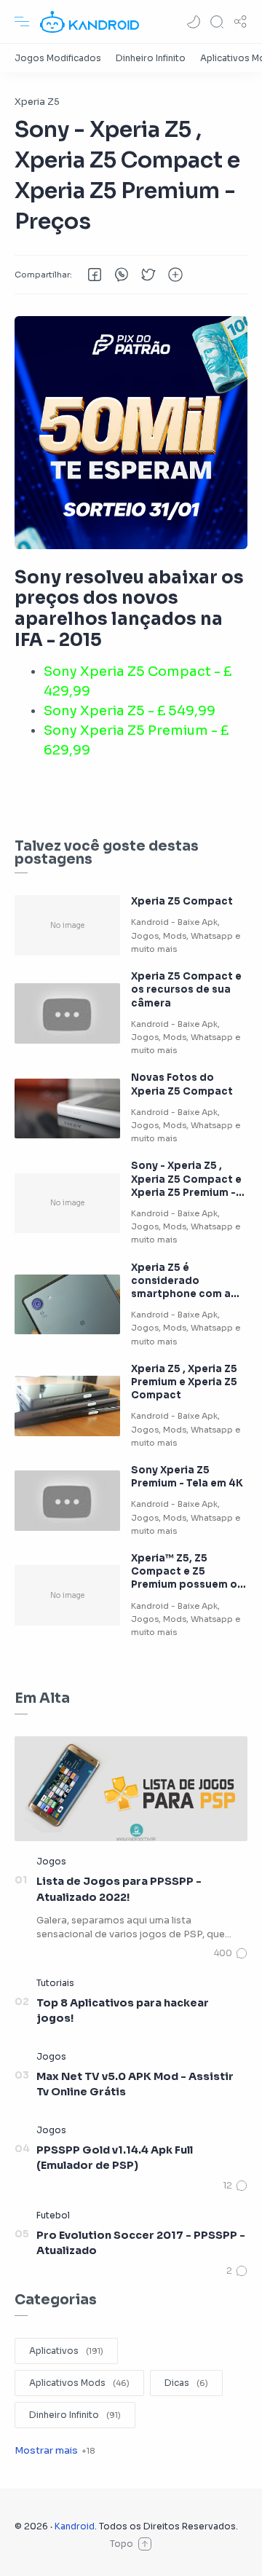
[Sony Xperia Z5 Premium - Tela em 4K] (67, 1501)
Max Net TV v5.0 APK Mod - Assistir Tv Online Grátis (135, 2084)
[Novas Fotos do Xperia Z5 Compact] (67, 1109)
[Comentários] (231, 1953)
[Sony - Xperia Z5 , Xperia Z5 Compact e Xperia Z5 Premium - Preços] (67, 1204)
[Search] (217, 22)
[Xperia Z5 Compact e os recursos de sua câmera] (67, 1013)
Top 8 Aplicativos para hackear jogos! (123, 2011)
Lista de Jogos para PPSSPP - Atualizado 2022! (119, 1889)
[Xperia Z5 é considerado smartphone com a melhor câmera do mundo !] (67, 1305)
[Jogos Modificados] (58, 58)
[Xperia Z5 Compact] (67, 925)
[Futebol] (53, 2215)
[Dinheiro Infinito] (151, 58)
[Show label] (55, 2450)
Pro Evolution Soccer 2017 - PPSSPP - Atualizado (141, 2243)
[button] (194, 22)
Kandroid (75, 2526)
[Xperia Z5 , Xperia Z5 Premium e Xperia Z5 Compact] (67, 1406)
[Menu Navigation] (22, 22)
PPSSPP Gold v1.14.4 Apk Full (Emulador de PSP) (115, 2158)
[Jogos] (51, 1861)
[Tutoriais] (55, 1983)
